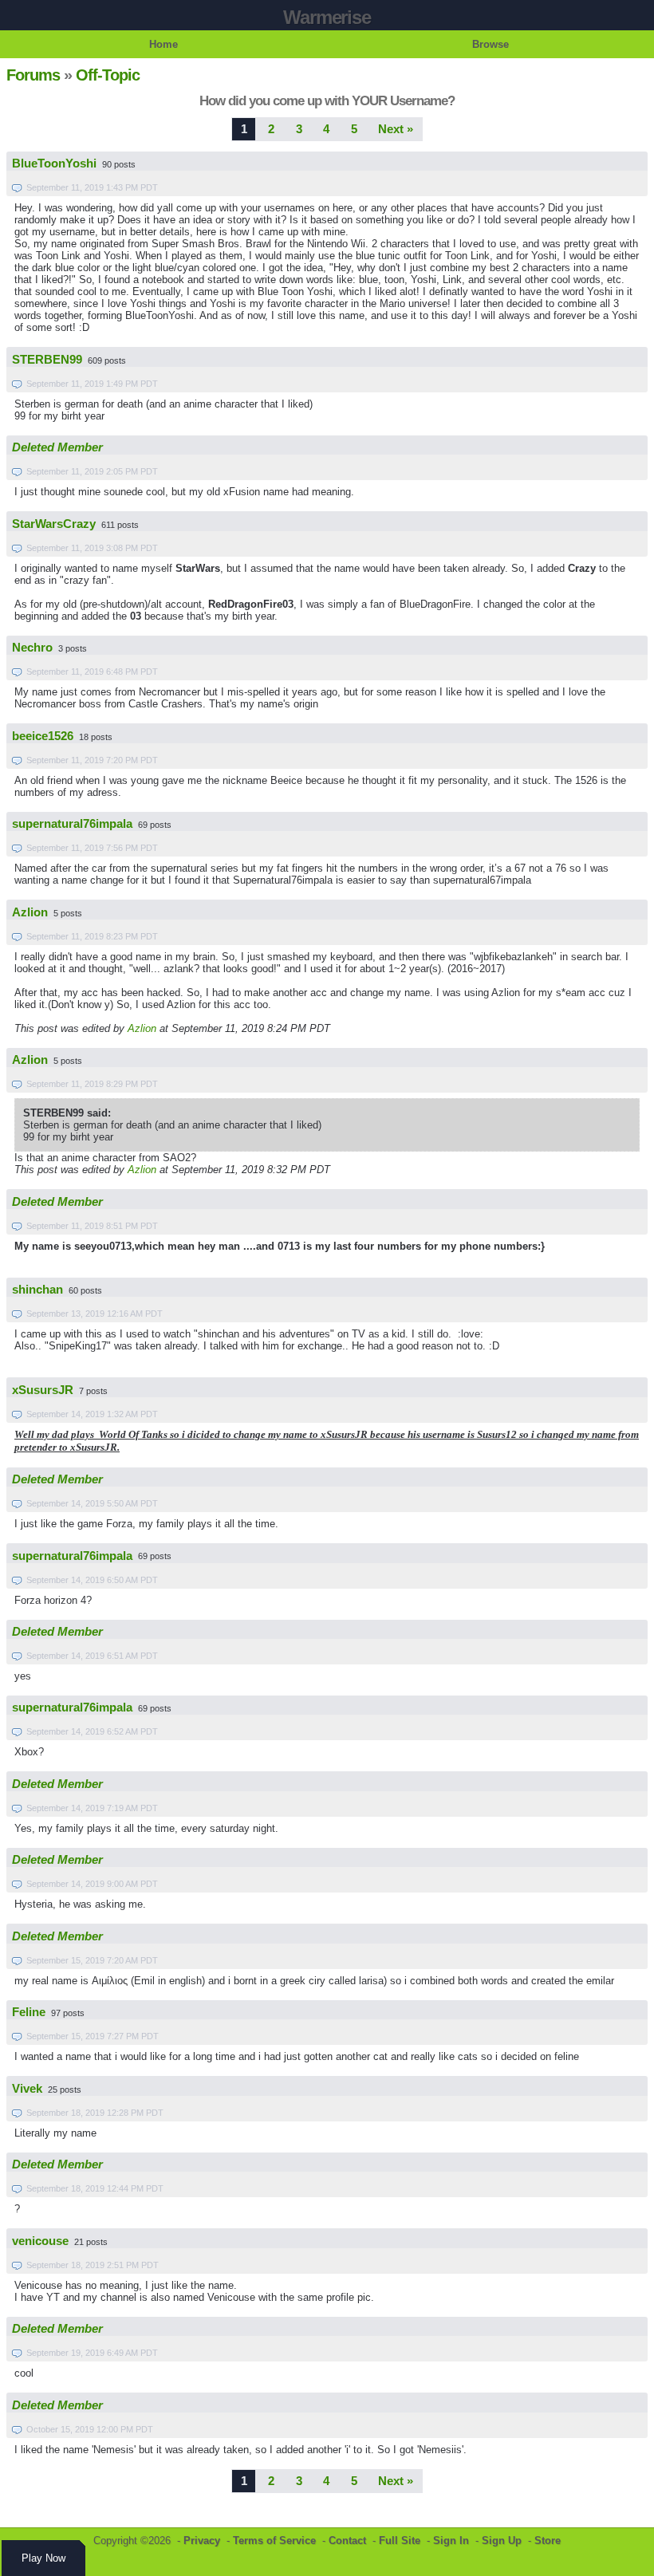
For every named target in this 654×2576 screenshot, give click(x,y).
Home (163, 44)
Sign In (451, 2541)
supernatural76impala (72, 824)
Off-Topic (108, 75)
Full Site (400, 2541)
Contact (347, 2541)
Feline (29, 2012)
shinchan (37, 1290)
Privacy (202, 2541)
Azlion (30, 912)
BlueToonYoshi (54, 163)
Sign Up (502, 2541)
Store (548, 2541)
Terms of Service (274, 2541)
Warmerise (327, 17)
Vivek (27, 2089)
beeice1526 (43, 736)
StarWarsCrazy (54, 524)
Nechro (32, 648)
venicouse (40, 2241)
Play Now (43, 2558)
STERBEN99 (47, 360)
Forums (33, 75)
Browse (490, 44)
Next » (396, 129)
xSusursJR (43, 1390)
